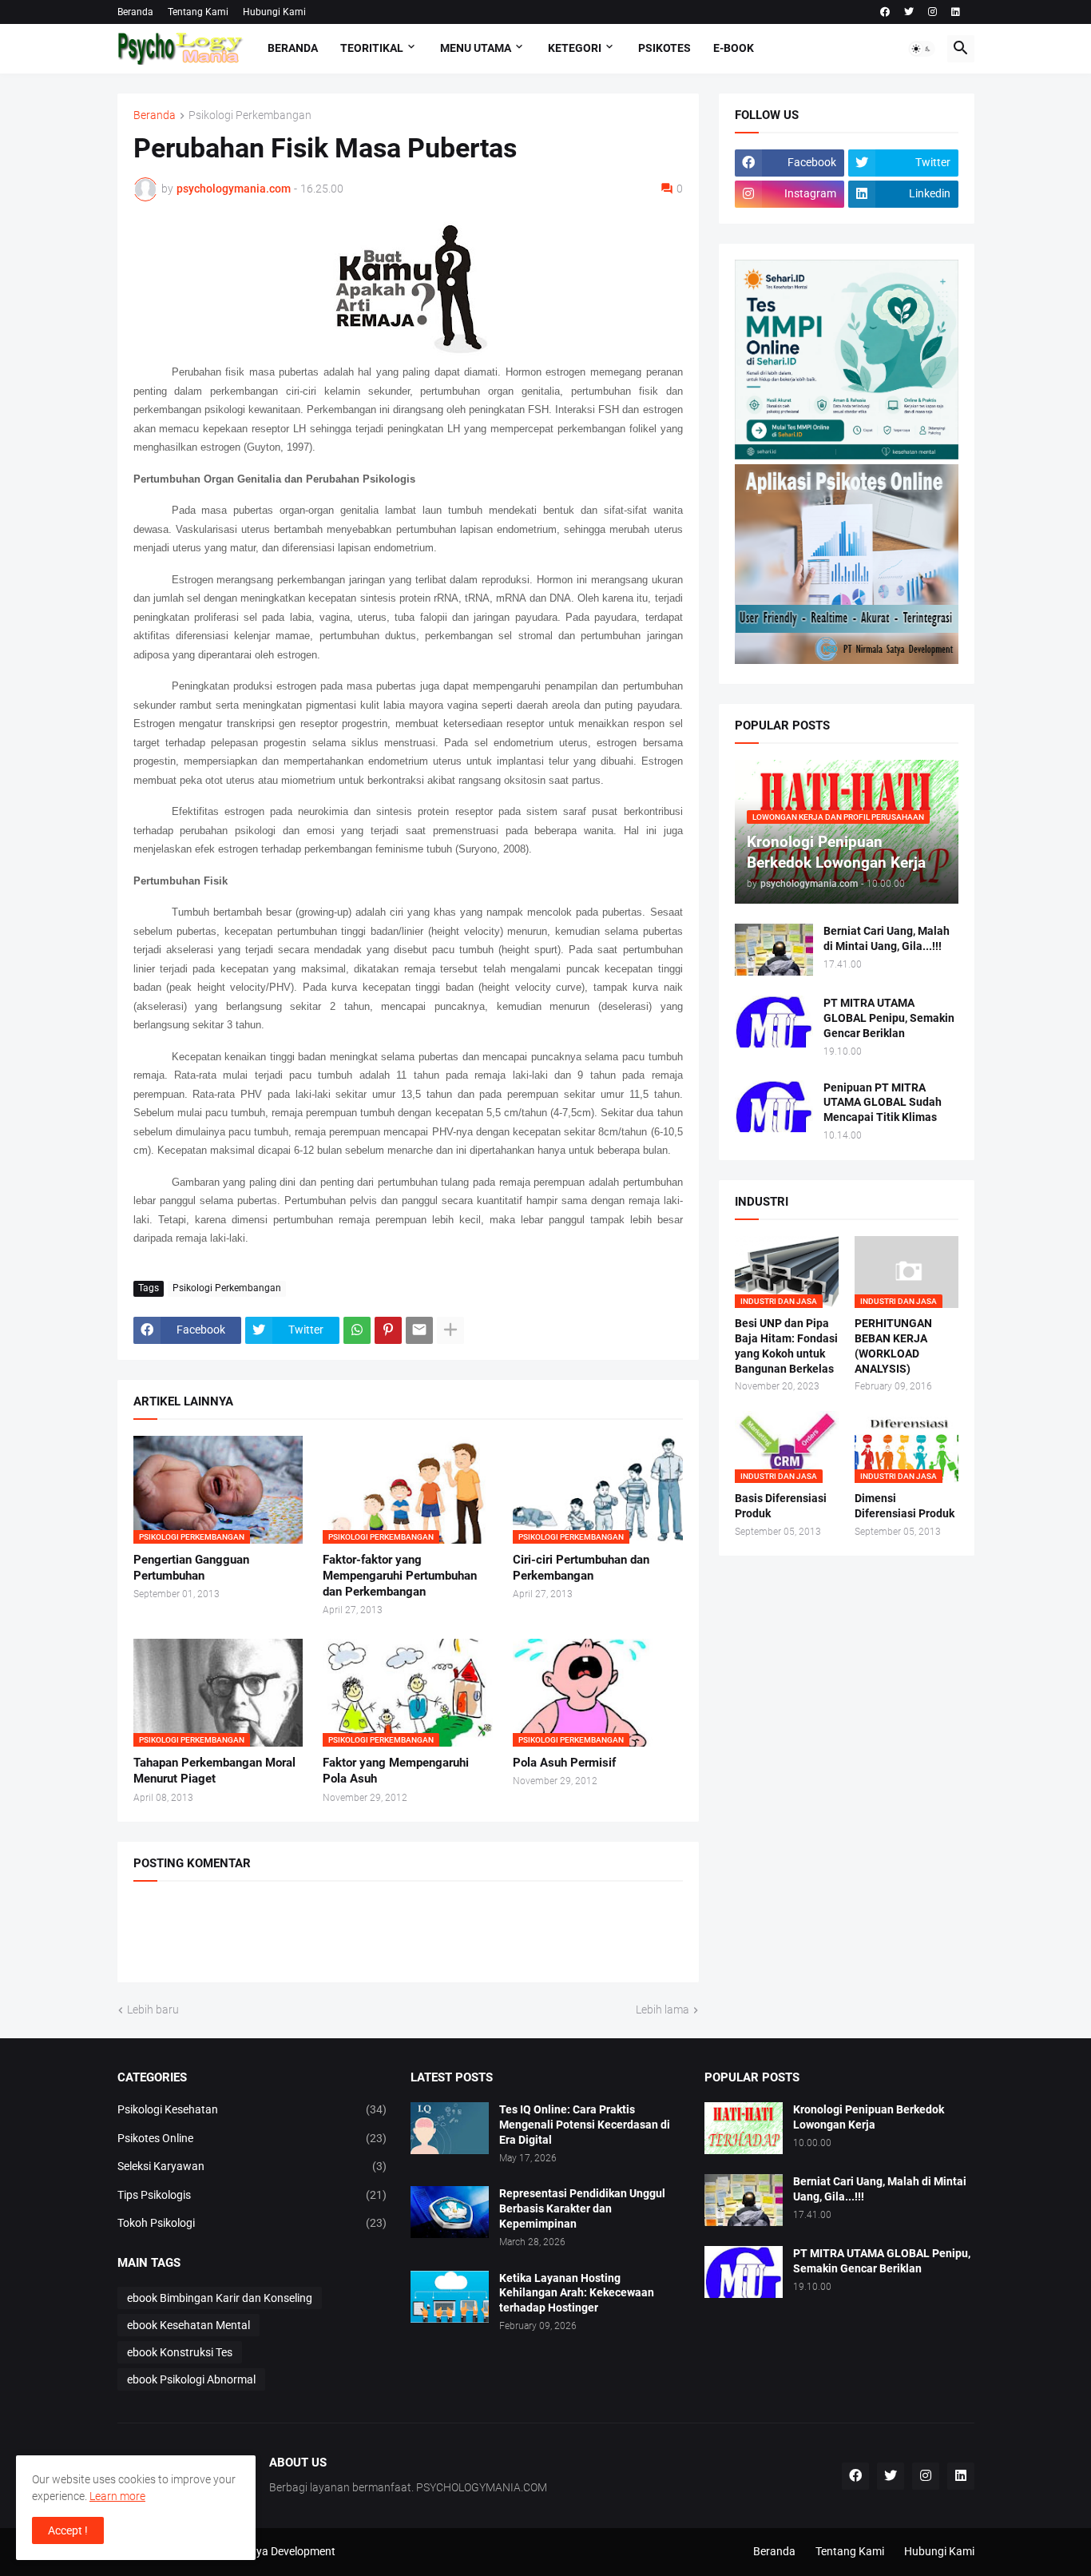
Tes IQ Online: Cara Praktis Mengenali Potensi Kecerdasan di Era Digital (585, 2125)
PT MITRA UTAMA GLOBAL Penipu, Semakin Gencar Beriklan (889, 1018)
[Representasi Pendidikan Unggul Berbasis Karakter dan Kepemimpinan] (450, 2212)
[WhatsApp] (357, 1330)
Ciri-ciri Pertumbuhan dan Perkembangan (581, 1568)
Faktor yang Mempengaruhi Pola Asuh (396, 1771)
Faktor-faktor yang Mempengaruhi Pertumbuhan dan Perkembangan (400, 1576)
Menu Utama (476, 48)
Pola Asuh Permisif (564, 1763)
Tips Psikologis (252, 2195)
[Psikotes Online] (847, 455)
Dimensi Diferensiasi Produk (905, 1506)
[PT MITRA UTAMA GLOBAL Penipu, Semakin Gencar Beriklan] (774, 1022)
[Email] (419, 1330)
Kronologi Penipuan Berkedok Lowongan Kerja (869, 2117)
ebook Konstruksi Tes (180, 2352)
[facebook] (885, 12)
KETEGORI (575, 48)
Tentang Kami (198, 12)
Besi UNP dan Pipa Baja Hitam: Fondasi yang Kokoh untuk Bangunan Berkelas (786, 1346)
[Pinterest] (388, 1330)
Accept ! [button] (68, 2530)
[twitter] (909, 12)
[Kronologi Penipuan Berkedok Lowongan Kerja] (744, 2128)
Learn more (117, 2496)
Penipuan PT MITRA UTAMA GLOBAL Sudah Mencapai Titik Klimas (883, 1103)
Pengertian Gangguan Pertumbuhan (191, 1568)
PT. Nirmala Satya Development (258, 2551)
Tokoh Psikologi (252, 2223)
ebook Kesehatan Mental (188, 2325)
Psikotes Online (252, 2138)
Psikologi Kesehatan (252, 2109)
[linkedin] (956, 12)
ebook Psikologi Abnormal (191, 2379)
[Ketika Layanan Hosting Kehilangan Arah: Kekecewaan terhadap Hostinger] (450, 2297)
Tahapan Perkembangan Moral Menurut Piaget (214, 1771)
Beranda (135, 12)
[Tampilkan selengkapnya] (450, 1330)
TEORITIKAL (372, 48)
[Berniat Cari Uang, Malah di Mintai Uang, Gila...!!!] (774, 950)
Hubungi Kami (274, 12)
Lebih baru (153, 2010)
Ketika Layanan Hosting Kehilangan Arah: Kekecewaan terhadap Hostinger (577, 2293)
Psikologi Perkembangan (250, 115)
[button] (922, 49)
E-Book (734, 48)
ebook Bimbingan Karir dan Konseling (220, 2298)
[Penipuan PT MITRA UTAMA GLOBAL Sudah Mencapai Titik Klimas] (774, 1106)
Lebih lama (663, 2010)
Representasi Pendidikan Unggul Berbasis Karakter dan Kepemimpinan (582, 2208)
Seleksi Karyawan (252, 2166)
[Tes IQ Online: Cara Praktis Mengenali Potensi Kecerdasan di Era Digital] (450, 2128)
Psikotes (665, 48)
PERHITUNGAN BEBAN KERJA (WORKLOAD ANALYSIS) (893, 1346)
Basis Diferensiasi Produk (781, 1506)
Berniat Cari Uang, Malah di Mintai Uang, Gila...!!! (887, 938)
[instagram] (932, 12)
